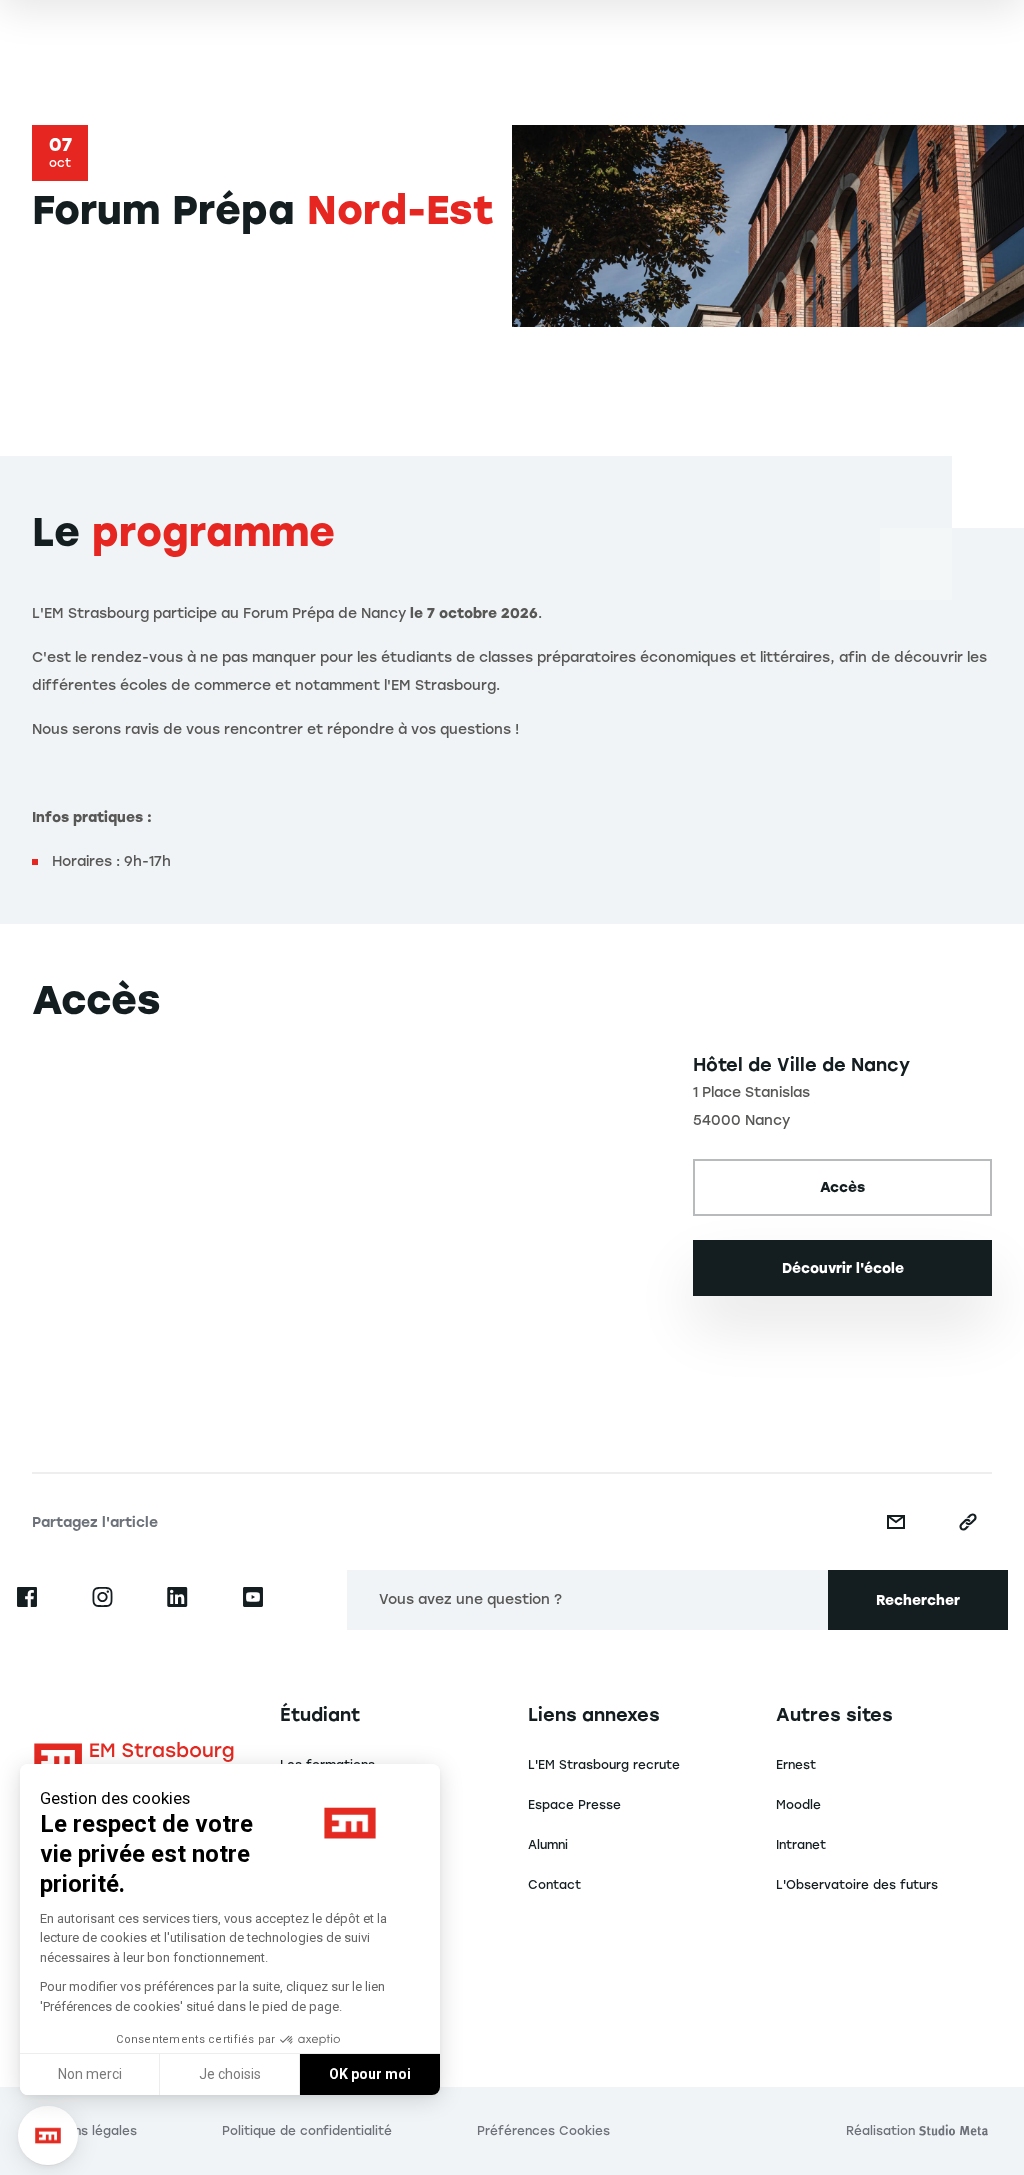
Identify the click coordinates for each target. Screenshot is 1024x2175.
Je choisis (230, 2074)
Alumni (548, 1845)
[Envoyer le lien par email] (896, 1522)
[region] (346, 1222)
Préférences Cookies (543, 2131)
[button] (48, 2136)
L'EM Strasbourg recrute (604, 1765)
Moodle (798, 1805)
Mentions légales (84, 2131)
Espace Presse (574, 1805)
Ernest (796, 1765)
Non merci (90, 2074)
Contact (554, 1885)
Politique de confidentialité (307, 2131)
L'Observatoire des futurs (857, 1885)
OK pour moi (370, 2074)
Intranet (801, 1845)
